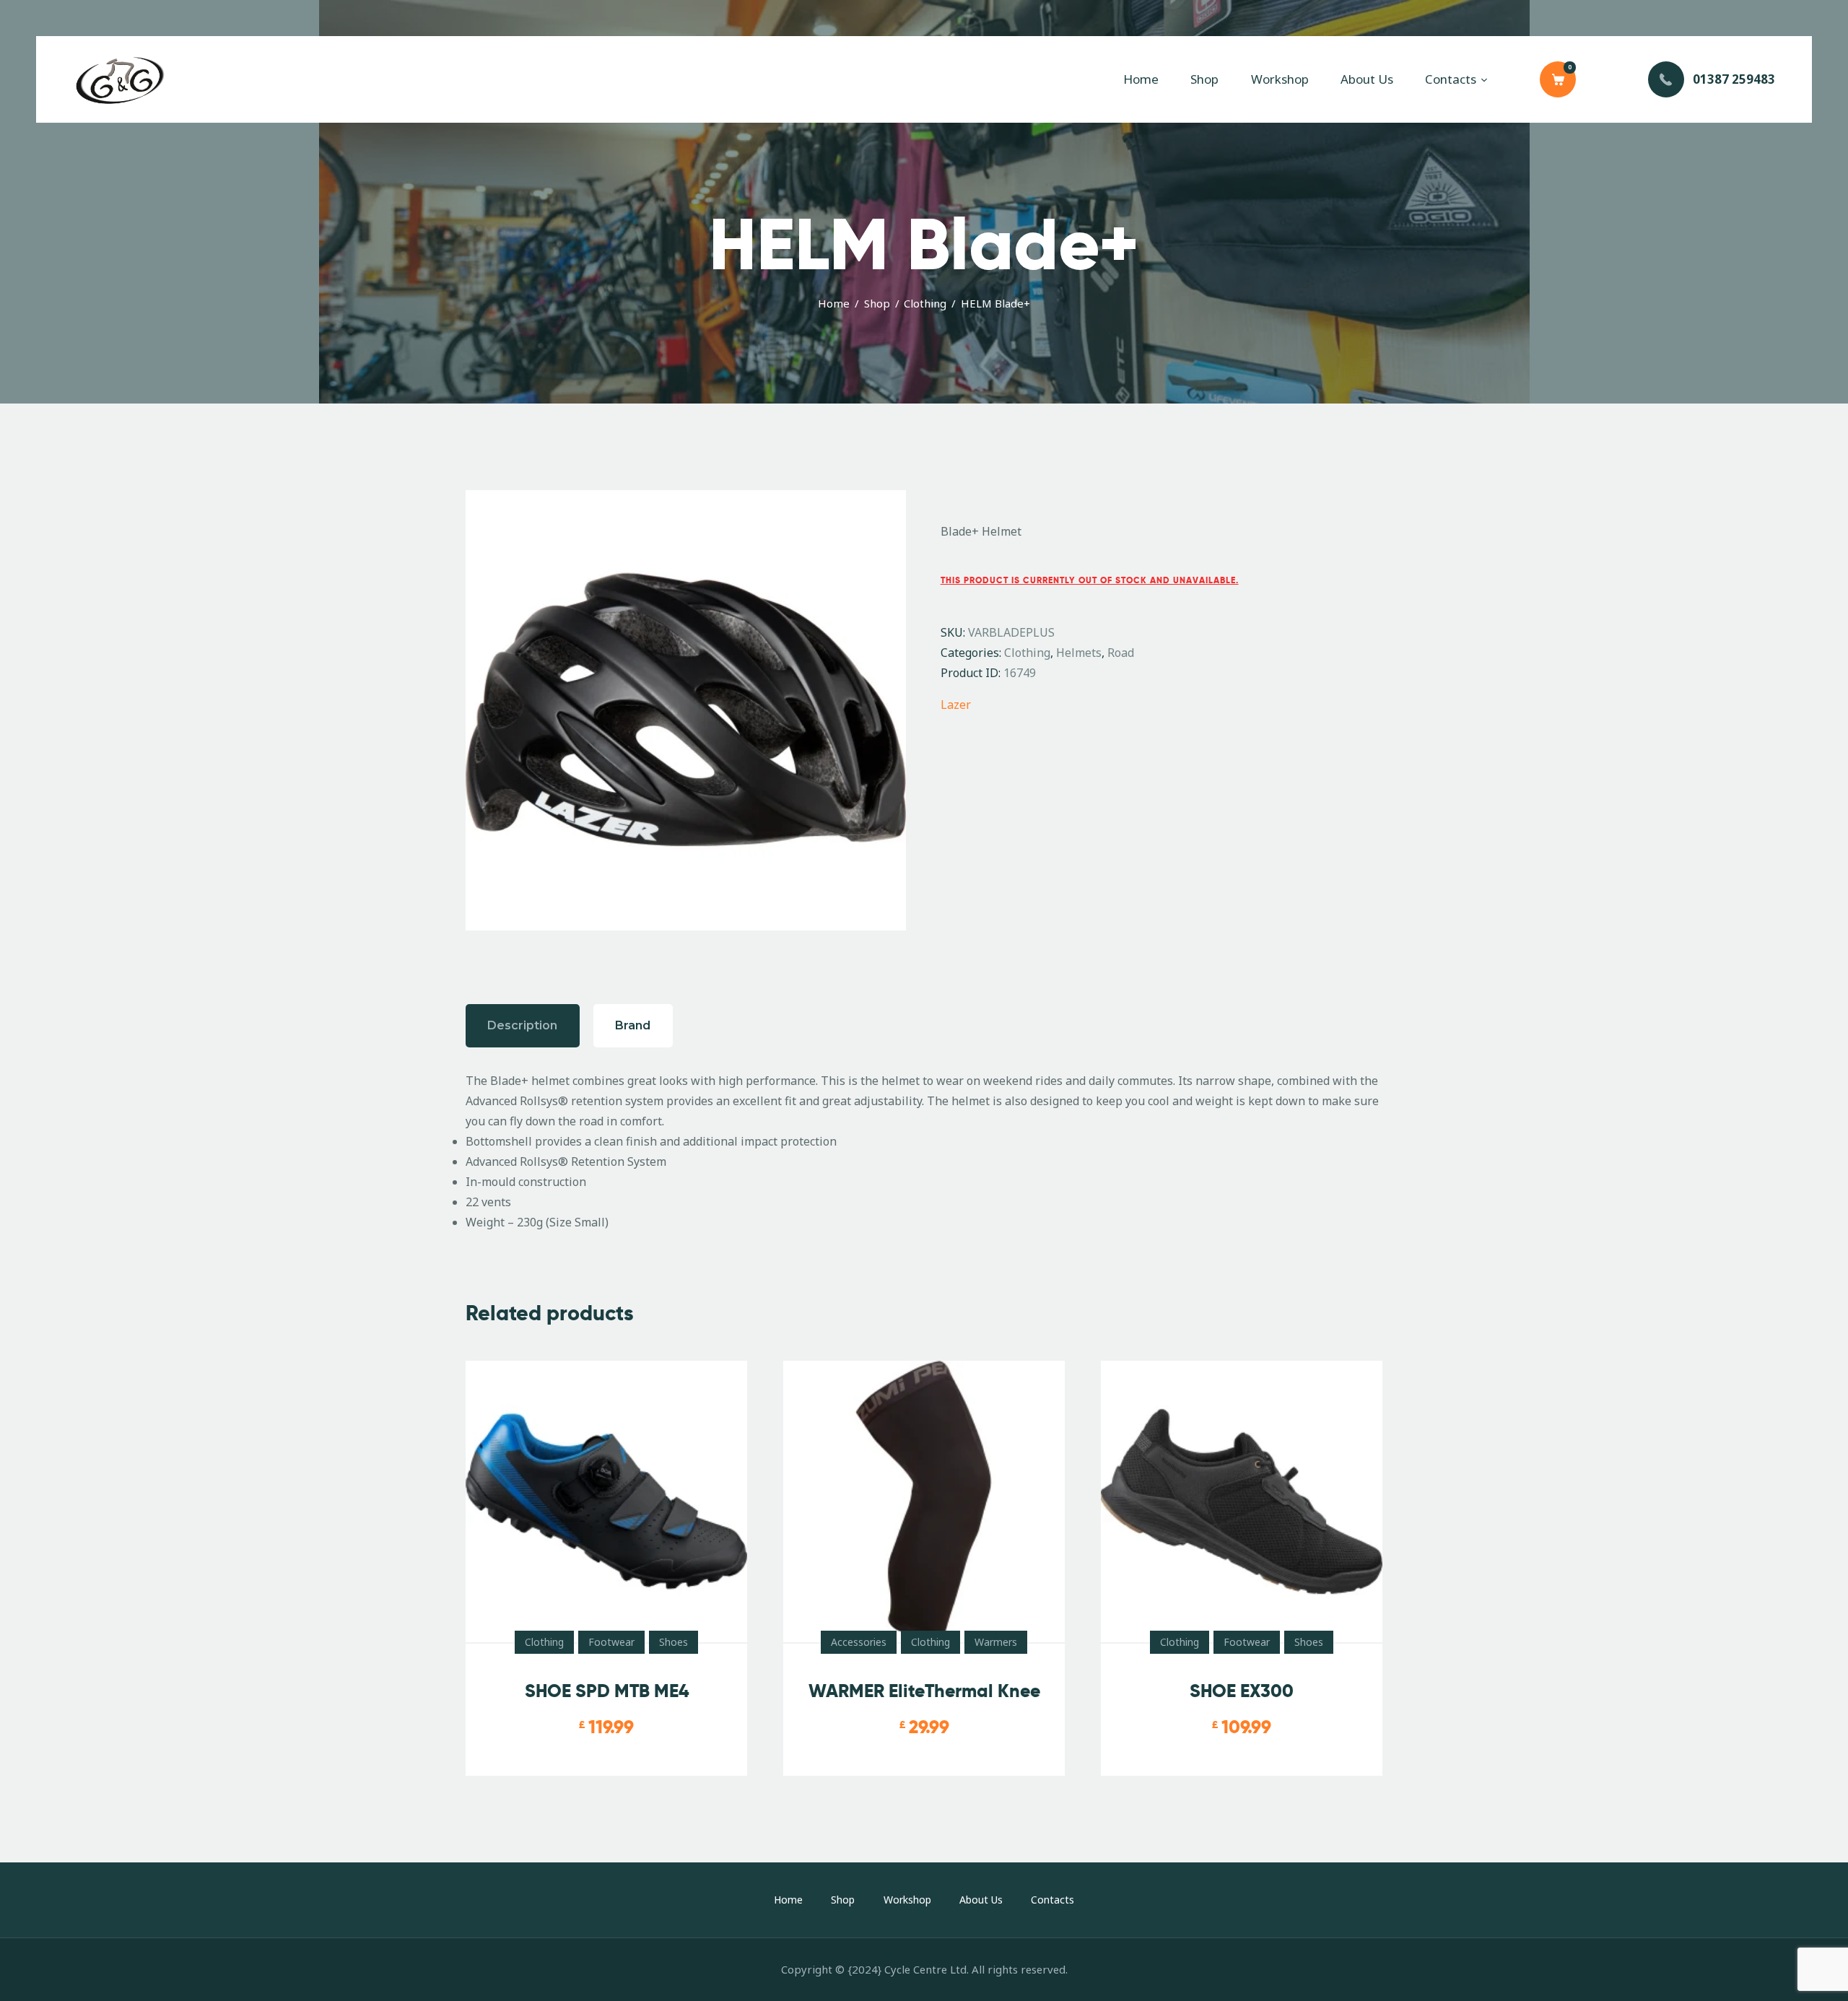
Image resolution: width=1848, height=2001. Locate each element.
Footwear (611, 1642)
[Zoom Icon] (686, 710)
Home (834, 303)
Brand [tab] (633, 1025)
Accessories (859, 1642)
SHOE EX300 (1242, 1691)
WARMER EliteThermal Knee (924, 1691)
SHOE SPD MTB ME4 (607, 1691)
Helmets (1079, 653)
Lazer (956, 705)
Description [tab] (522, 1025)
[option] (686, 710)
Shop (877, 303)
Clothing (925, 303)
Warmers (996, 1642)
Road (1121, 653)
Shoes (674, 1642)
